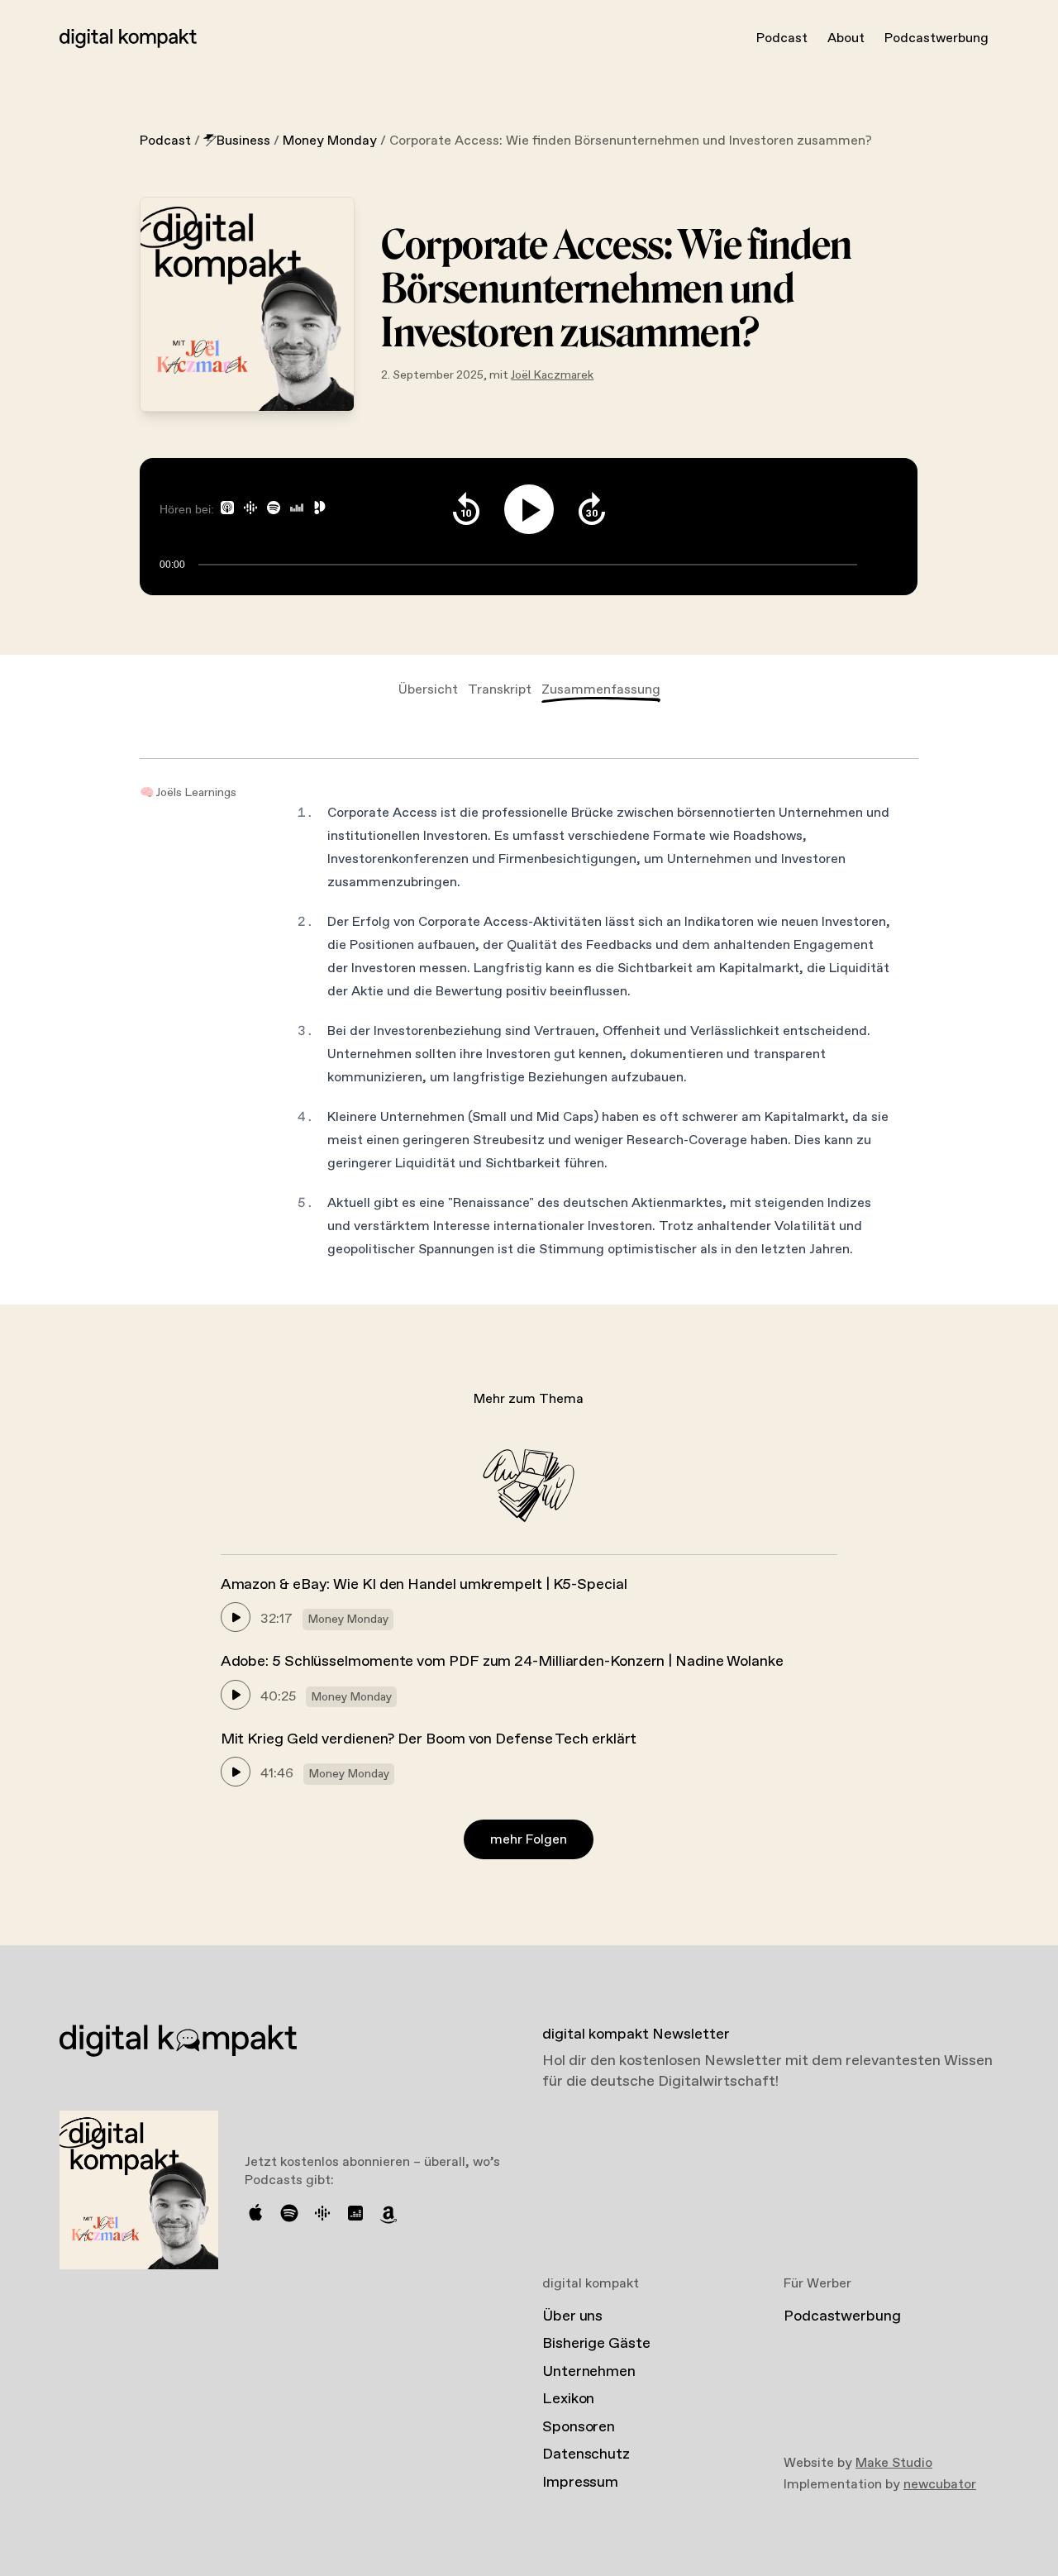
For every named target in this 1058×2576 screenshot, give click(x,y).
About (846, 38)
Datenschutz (586, 2454)
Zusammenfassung (601, 690)
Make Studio (894, 2463)
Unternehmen (589, 2372)
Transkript (500, 690)
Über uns (572, 2316)
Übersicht (428, 690)
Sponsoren (579, 2427)
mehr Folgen (529, 1840)
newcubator (940, 2485)
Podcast (782, 38)
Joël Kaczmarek (552, 375)
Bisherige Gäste (596, 2344)
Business (243, 141)
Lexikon (568, 2399)
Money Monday (330, 141)
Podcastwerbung (936, 38)
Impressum (580, 2483)
